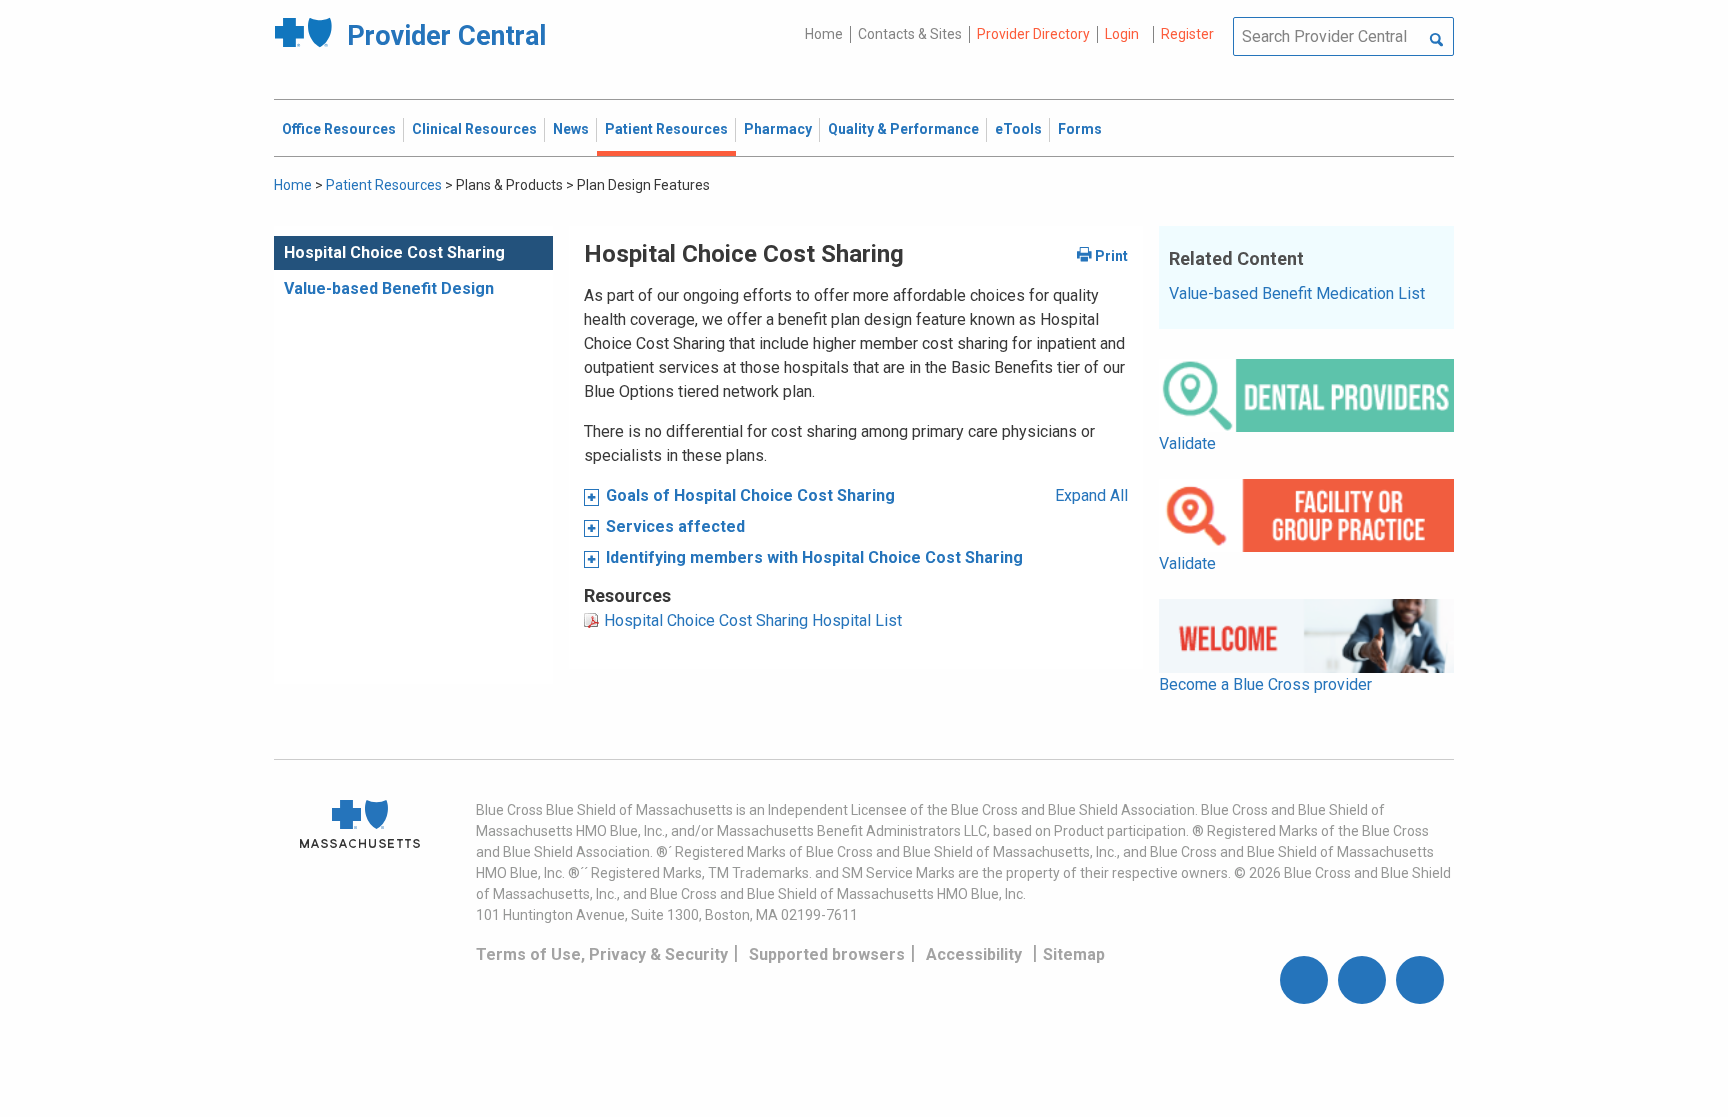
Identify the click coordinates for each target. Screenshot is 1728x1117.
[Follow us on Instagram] (1362, 980)
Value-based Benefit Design (389, 288)
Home (824, 34)
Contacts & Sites (910, 34)
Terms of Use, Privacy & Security (602, 954)
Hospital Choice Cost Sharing (394, 252)
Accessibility (974, 954)
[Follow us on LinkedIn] (1420, 980)
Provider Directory (1033, 34)
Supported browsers (827, 954)
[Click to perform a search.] (1436, 41)
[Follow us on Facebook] (1304, 980)
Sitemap (1074, 954)
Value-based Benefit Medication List (1297, 293)
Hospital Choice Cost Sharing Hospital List (753, 620)
